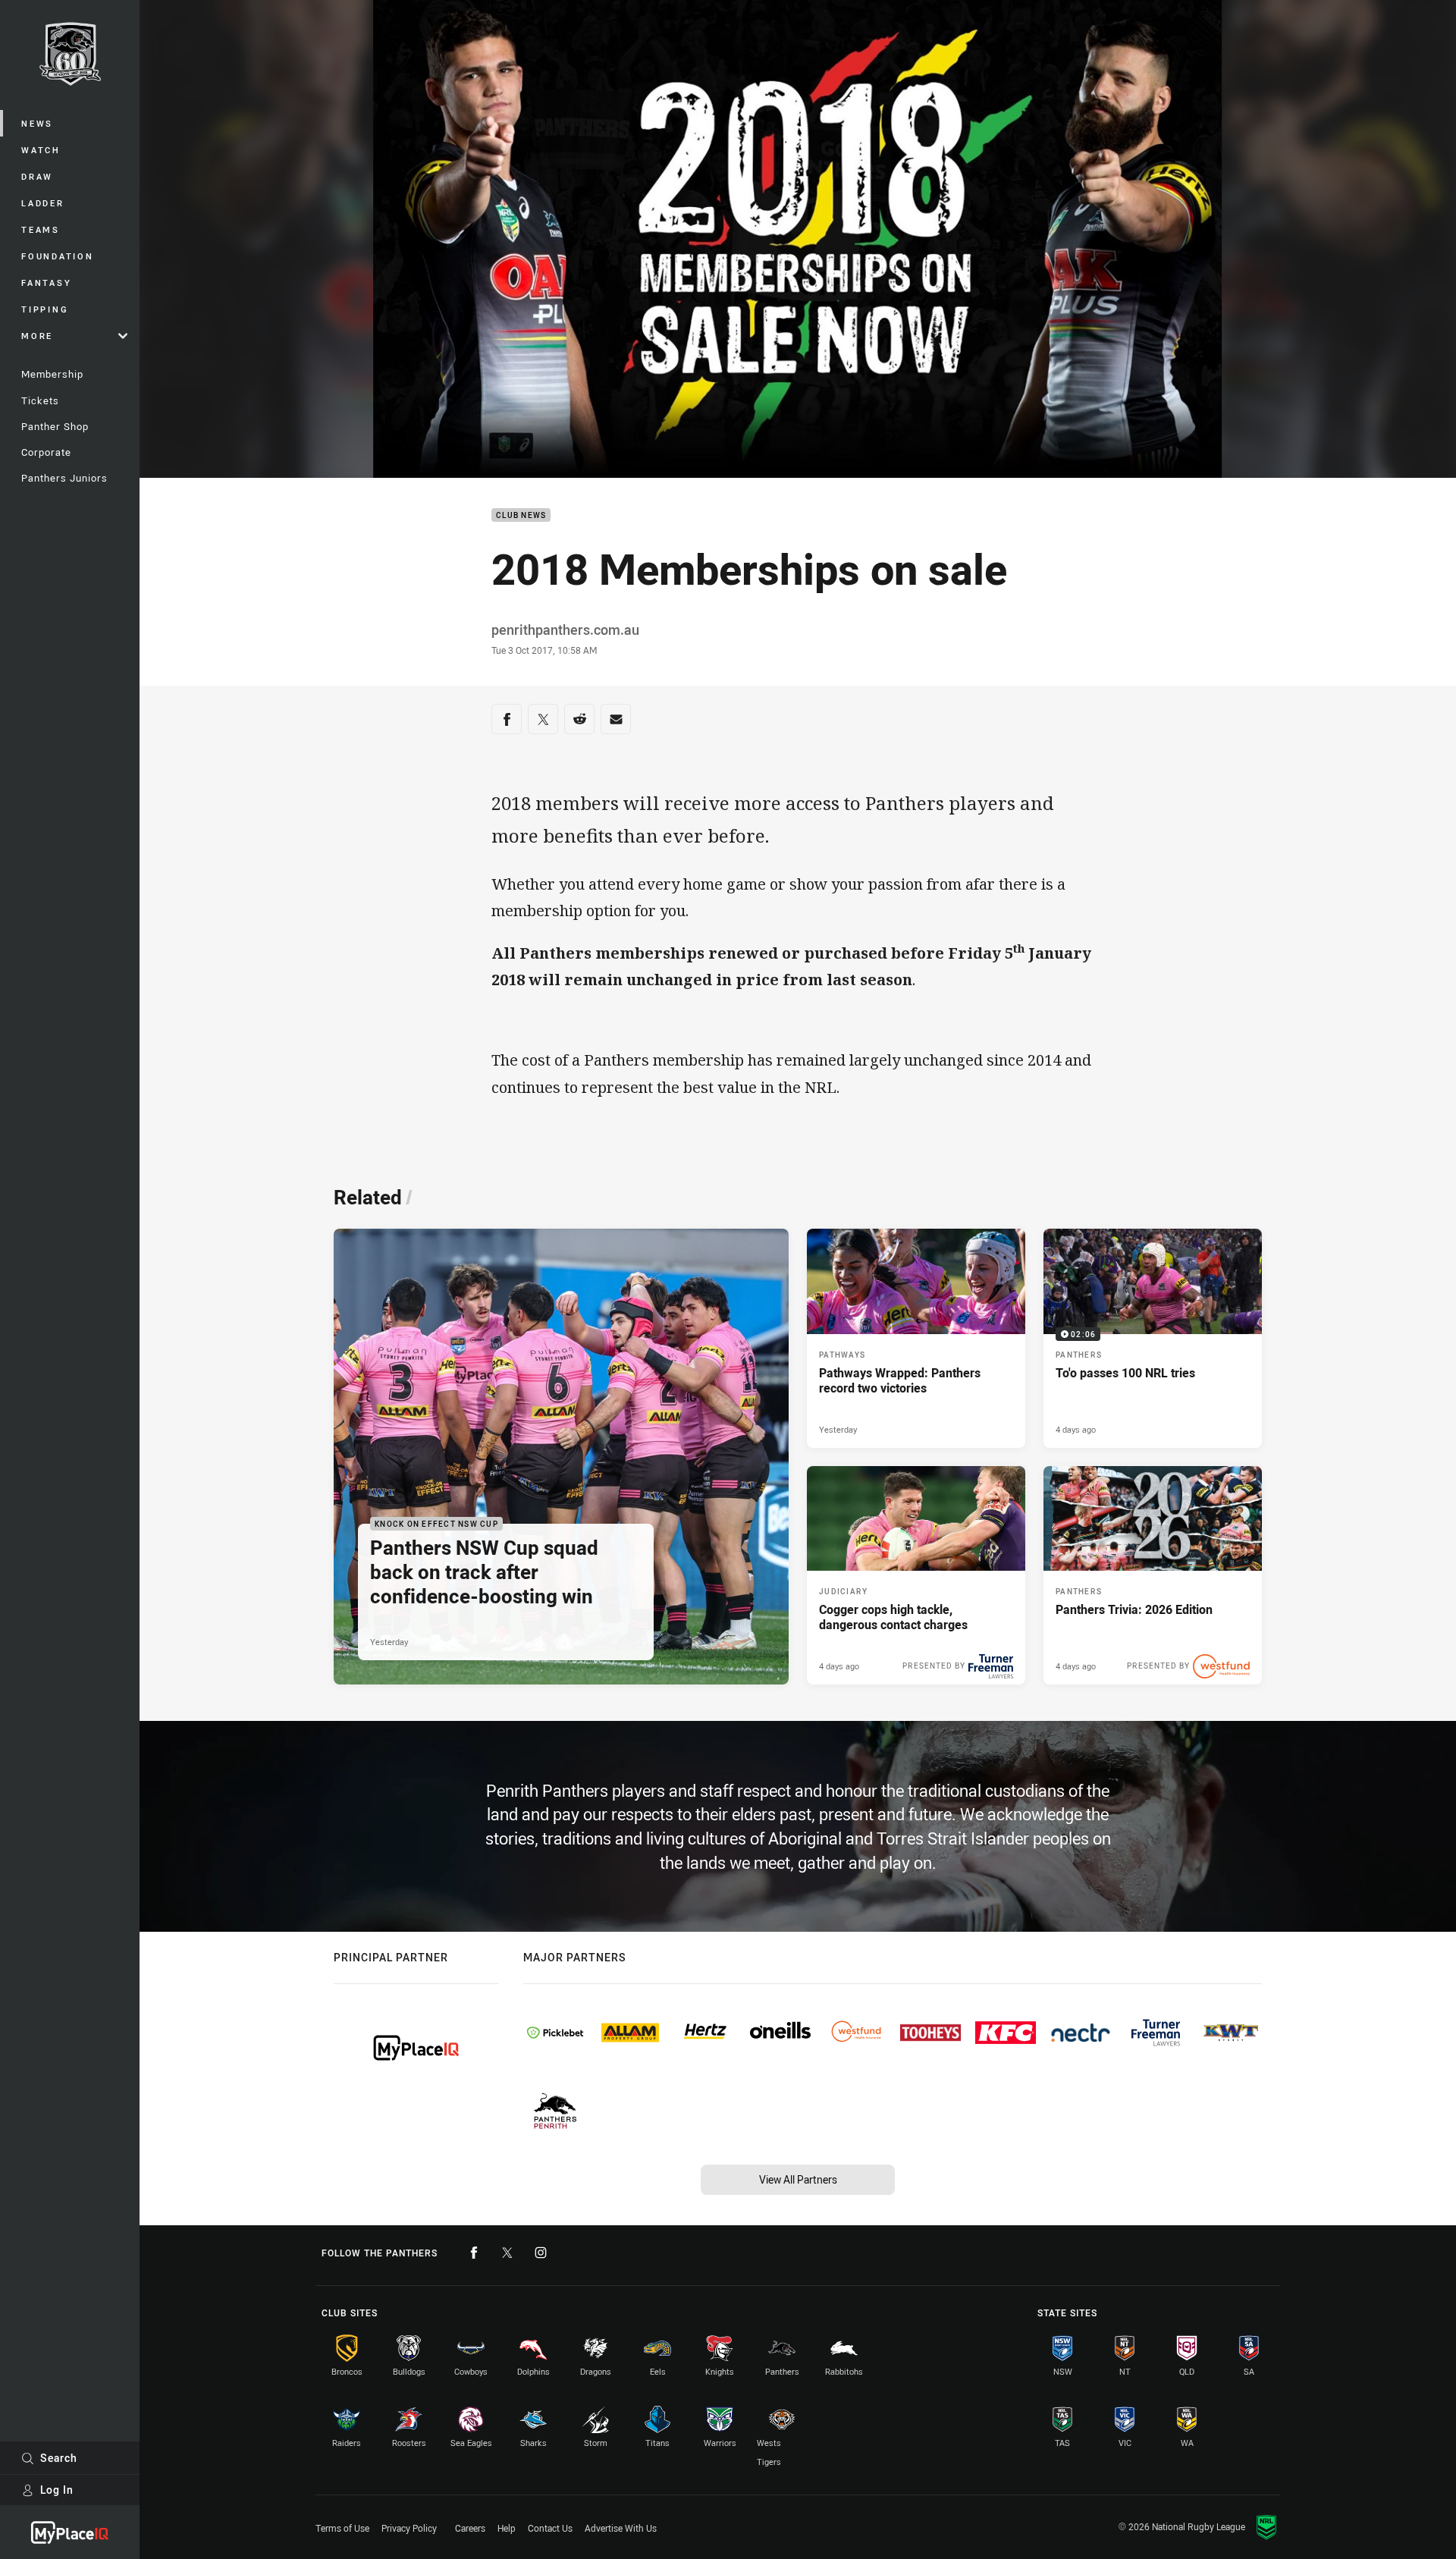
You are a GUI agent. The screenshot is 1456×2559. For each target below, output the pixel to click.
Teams (41, 229)
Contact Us (550, 2528)
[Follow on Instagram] (541, 2253)
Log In (57, 2490)
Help (507, 2528)
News (37, 123)
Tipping (45, 309)
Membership (52, 374)
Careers (470, 2528)
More (37, 336)
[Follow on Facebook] (474, 2253)
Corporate (46, 452)
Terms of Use (342, 2528)
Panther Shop (55, 426)
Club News (521, 515)
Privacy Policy (409, 2528)
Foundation (58, 256)
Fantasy (46, 283)
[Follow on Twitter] (507, 2253)
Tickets (40, 400)
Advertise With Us (621, 2528)
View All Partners (798, 2179)
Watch (41, 150)
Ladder (43, 203)
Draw (37, 176)
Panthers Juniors (64, 478)
